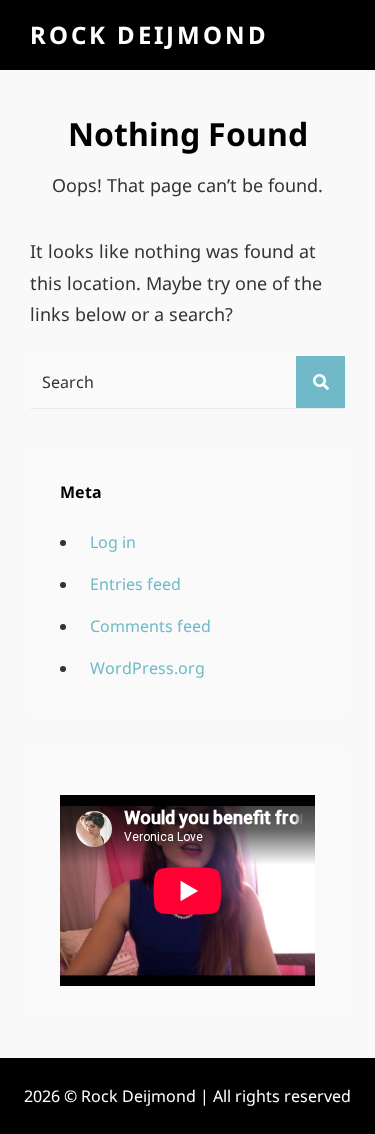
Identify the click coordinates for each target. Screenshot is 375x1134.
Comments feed (150, 626)
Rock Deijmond (149, 34)
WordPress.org (147, 668)
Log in (113, 542)
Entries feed (135, 584)
